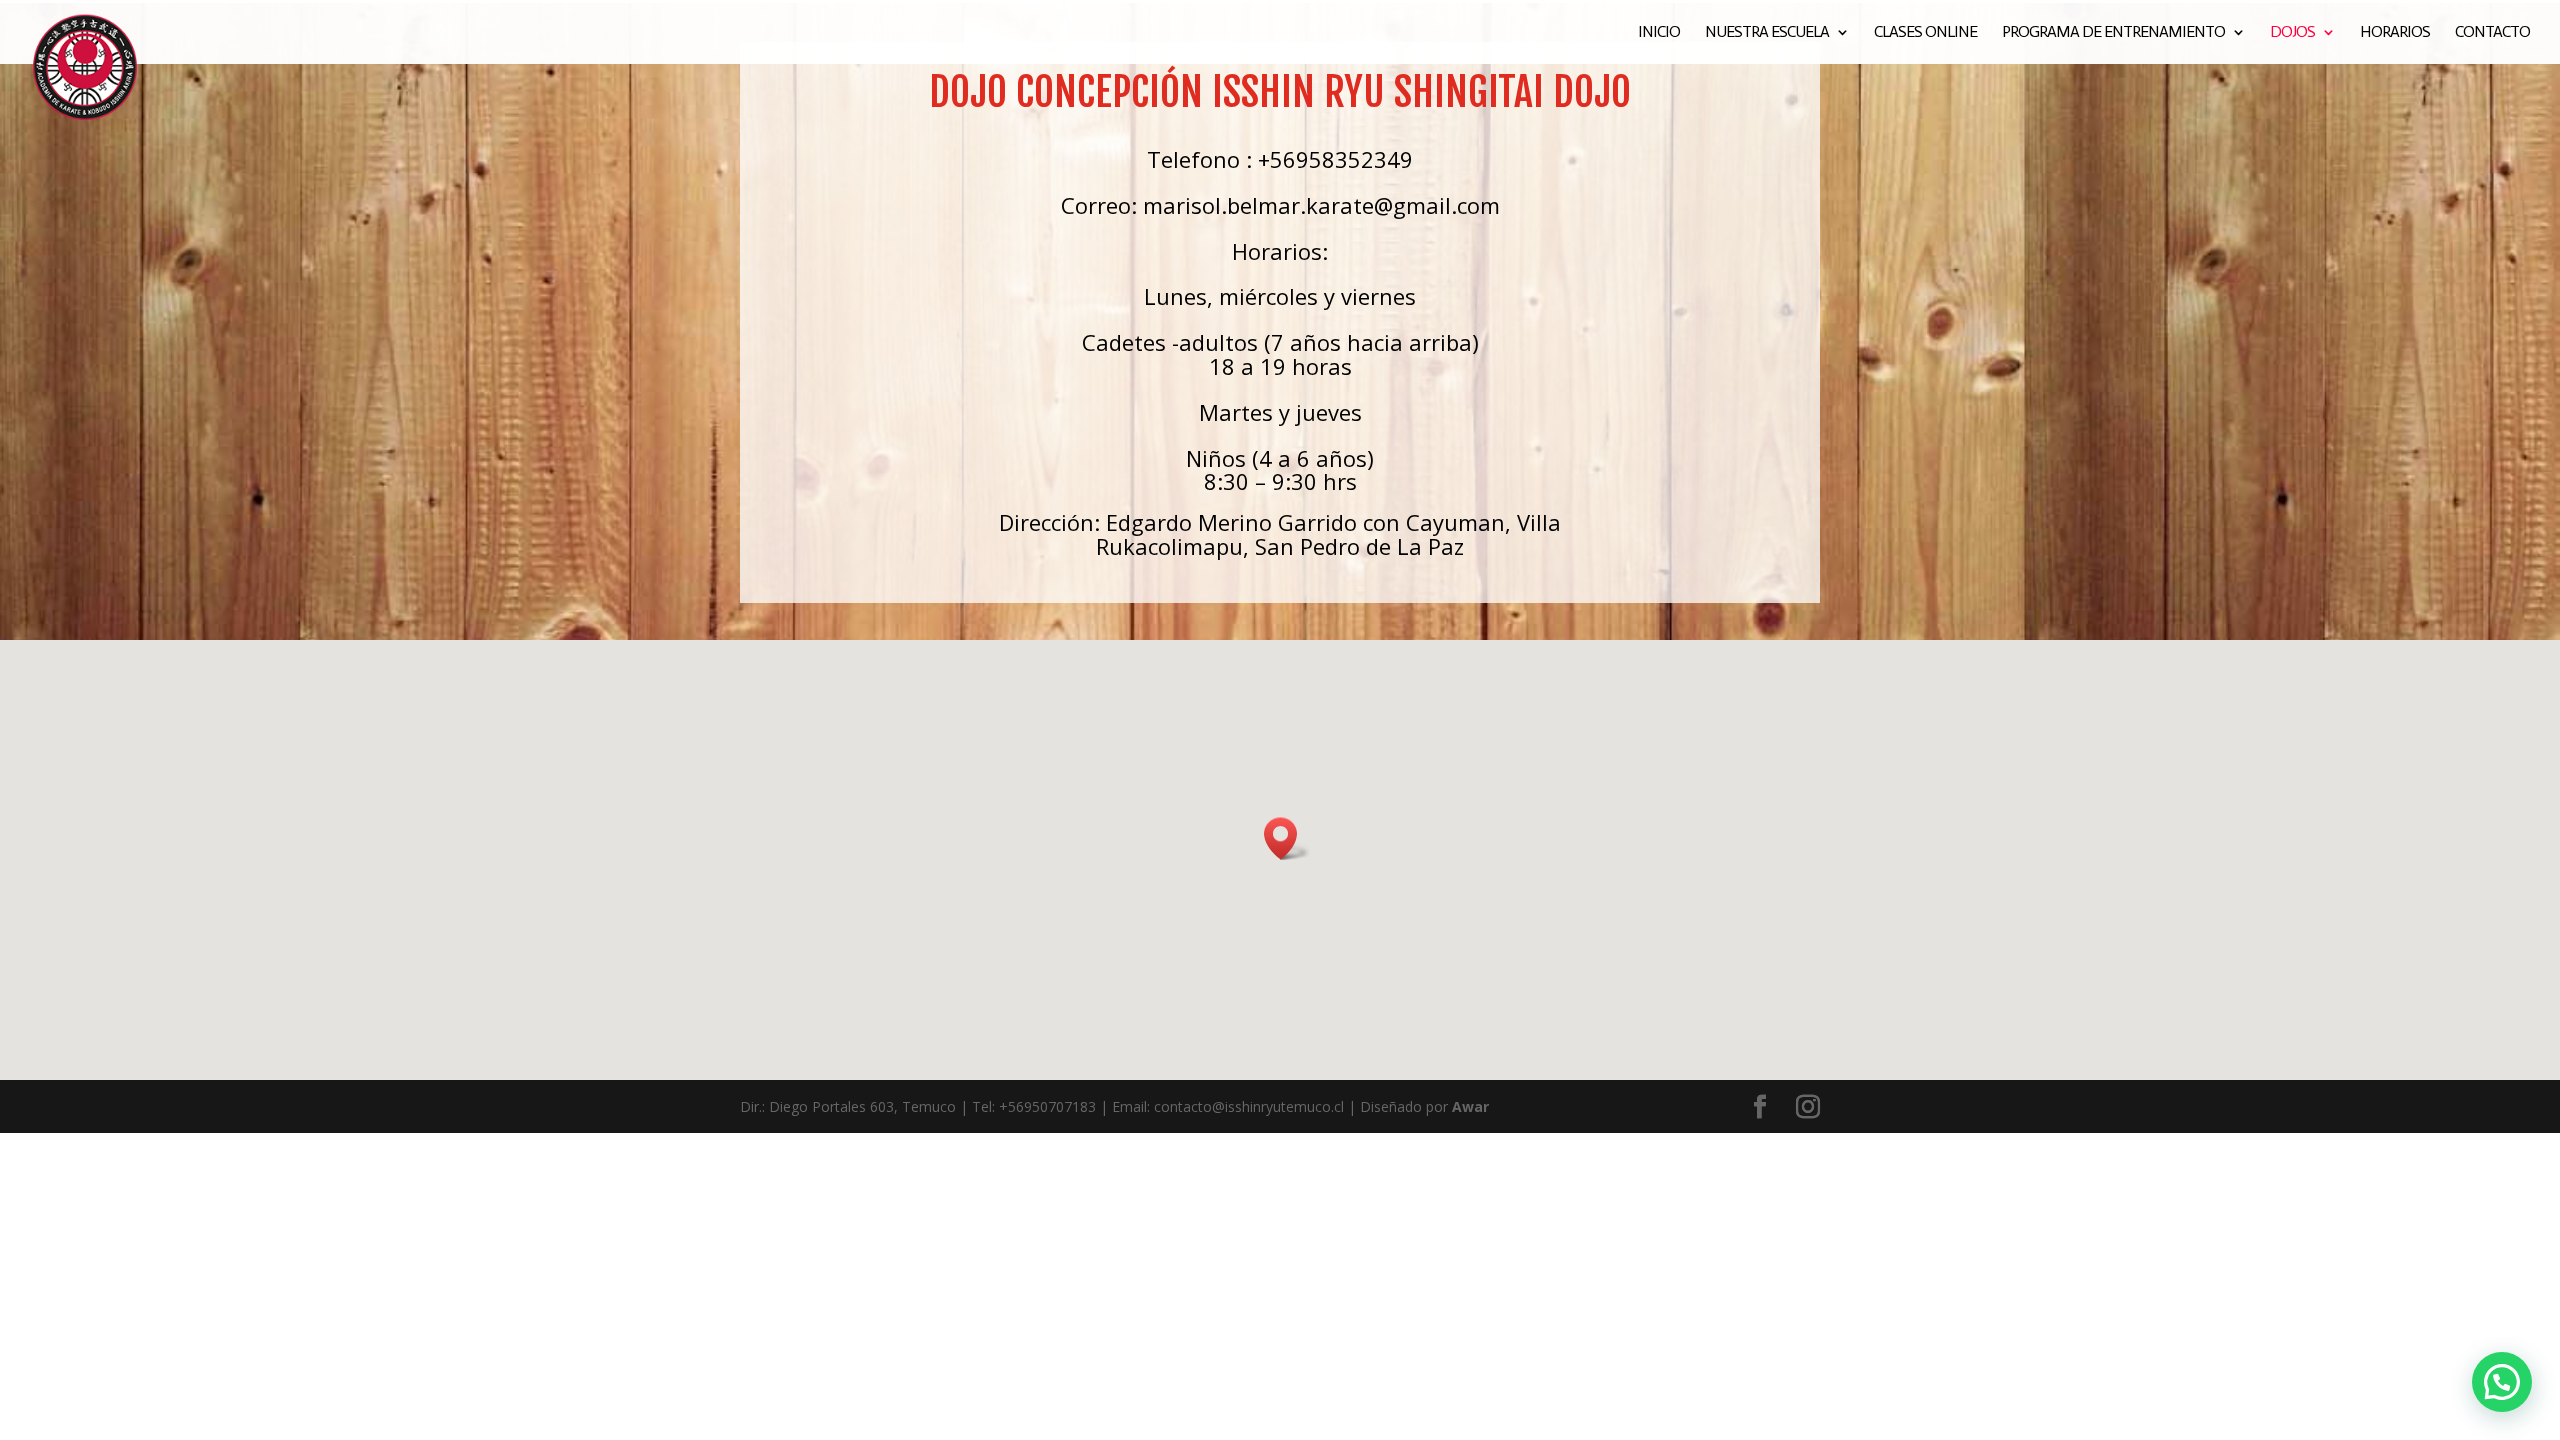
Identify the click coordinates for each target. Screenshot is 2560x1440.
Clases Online (1925, 33)
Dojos (2292, 33)
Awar (1470, 1106)
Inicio (1659, 33)
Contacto (2492, 33)
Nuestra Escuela (1767, 33)
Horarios (2395, 33)
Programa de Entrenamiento (2113, 33)
